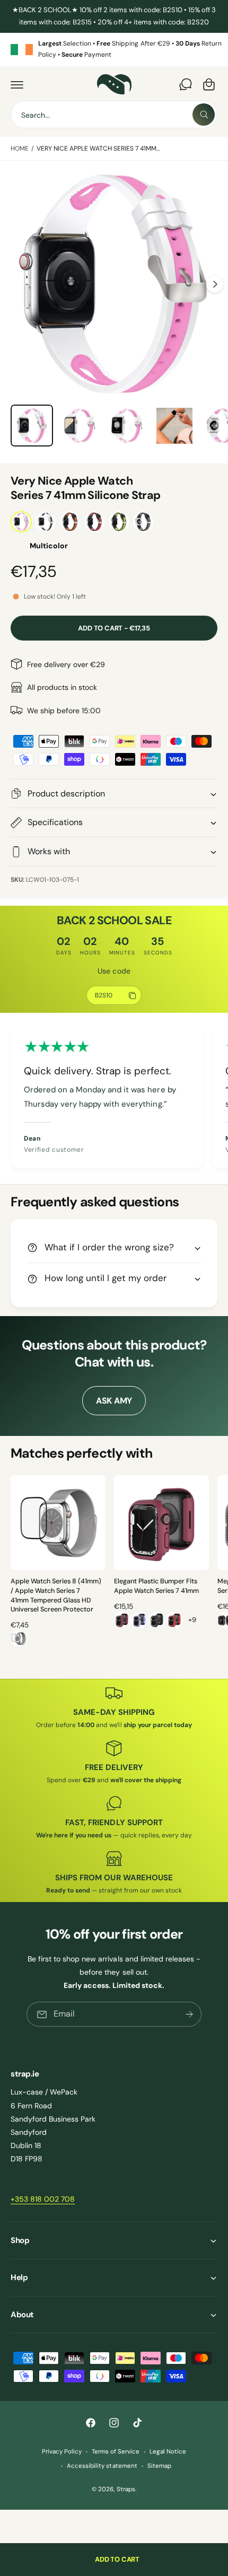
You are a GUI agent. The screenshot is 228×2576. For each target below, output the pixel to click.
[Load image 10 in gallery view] (174, 426)
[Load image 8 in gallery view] (80, 426)
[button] (17, 84)
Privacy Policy (62, 2452)
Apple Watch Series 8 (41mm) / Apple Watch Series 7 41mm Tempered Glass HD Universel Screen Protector (56, 1595)
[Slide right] (215, 284)
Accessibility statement (102, 2466)
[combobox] (114, 115)
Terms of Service (116, 2452)
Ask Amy (114, 1401)
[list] (114, 50)
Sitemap (159, 2466)
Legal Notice (168, 2452)
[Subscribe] (189, 2014)
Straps (126, 2489)
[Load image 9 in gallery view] (127, 426)
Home (20, 148)
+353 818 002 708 (43, 2199)
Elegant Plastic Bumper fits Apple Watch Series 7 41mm (156, 1586)
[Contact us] (186, 84)
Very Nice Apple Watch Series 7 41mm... (98, 148)
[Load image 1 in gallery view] (32, 426)
